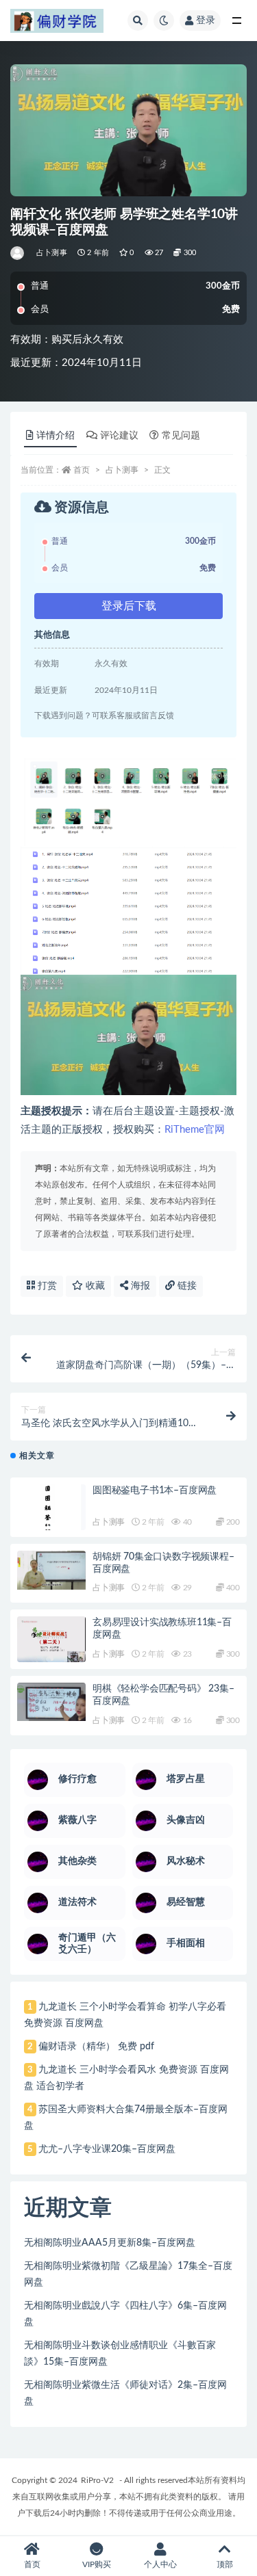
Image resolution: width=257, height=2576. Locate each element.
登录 (206, 21)
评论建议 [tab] (119, 436)
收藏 (94, 1286)
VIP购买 (97, 2564)
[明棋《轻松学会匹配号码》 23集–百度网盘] (51, 1702)
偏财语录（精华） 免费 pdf (96, 2047)
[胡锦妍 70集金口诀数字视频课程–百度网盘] (51, 1570)
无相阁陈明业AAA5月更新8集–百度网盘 (110, 2243)
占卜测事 (52, 253)
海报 (139, 1286)
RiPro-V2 (97, 2480)
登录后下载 (129, 606)
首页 (82, 470)
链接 (186, 1286)
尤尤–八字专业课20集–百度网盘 (107, 2149)
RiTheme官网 (195, 1130)
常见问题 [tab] (181, 436)
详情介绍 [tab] (56, 436)
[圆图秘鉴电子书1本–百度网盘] (51, 1514)
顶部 (225, 2564)
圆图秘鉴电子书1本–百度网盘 (155, 1490)
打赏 (46, 1286)
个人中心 (160, 2564)
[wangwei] (18, 253)
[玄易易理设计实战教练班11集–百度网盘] (51, 1640)
